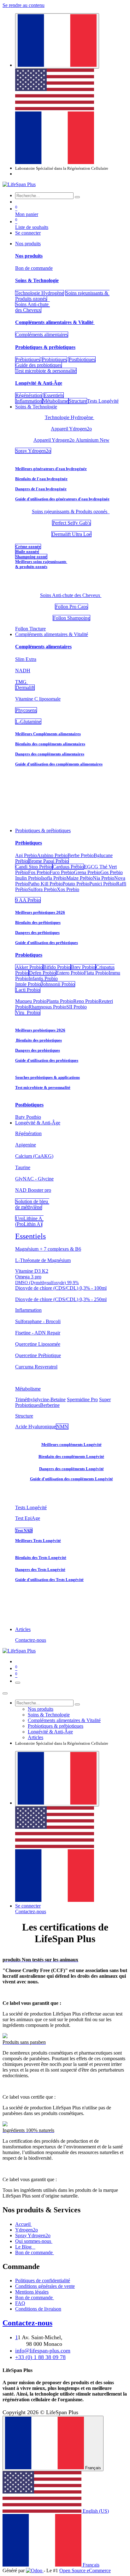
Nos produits (29, 256)
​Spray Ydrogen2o (33, 451)
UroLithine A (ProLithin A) (29, 1221)
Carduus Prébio (68, 867)
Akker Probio (29, 967)
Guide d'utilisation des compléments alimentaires (59, 764)
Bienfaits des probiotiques (38, 1040)
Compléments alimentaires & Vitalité (55, 322)
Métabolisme (55, 401)
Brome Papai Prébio (48, 861)
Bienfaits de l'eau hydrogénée (41, 479)
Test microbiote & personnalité (46, 371)
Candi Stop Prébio (34, 867)
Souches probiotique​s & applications (47, 1077)
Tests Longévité (31, 1507)
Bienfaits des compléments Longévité (71, 1456)
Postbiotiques (82, 359)
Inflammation (29, 401)
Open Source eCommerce (85, 2570)
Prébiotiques (28, 359)
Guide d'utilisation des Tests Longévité (49, 1580)
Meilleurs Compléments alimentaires (48, 734)
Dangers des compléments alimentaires (50, 754)
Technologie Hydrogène (40, 293)
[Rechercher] (77, 197)
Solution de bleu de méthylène (32, 1204)
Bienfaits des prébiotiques (38, 922)
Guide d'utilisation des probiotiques (47, 1060)
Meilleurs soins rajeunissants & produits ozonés (41, 564)
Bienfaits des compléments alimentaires (50, 744)
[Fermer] (5, 1693)
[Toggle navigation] (18, 1683)
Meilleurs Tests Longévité (38, 1541)
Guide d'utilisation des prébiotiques (47, 943)
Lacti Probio (28, 990)
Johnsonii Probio (58, 984)
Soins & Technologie (37, 280)
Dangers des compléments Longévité (71, 1469)
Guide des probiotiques (38, 365)
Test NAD (24, 1530)
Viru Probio (28, 1012)
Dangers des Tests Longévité (40, 1569)
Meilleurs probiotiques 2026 (40, 1030)
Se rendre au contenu (24, 5)
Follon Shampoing (71, 618)
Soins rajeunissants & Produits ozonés (71, 512)
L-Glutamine (28, 722)
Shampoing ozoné (31, 557)
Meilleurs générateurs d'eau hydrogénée (51, 469)
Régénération (29, 395)
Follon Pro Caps (71, 607)
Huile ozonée (27, 552)
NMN (62, 1427)
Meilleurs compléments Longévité (71, 1444)
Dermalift (25, 688)
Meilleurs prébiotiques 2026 (40, 912)
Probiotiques (54, 359)
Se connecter (28, 233)
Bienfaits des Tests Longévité (41, 1558)
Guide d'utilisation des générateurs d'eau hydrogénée (62, 499)
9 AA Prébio (28, 900)
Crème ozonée (28, 546)
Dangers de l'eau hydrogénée (41, 489)
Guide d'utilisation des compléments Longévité (71, 1479)
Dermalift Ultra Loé (71, 534)
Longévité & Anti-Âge (39, 383)
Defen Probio (42, 973)
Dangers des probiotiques (38, 1050)
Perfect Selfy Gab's (71, 523)
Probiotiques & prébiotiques (45, 347)
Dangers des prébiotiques (37, 933)
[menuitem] (55, 108)
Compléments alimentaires (42, 335)
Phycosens (26, 710)
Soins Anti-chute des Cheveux (32, 307)
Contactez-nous (31, 1640)
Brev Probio (83, 967)
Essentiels (54, 395)
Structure (78, 401)
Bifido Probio (57, 967)
